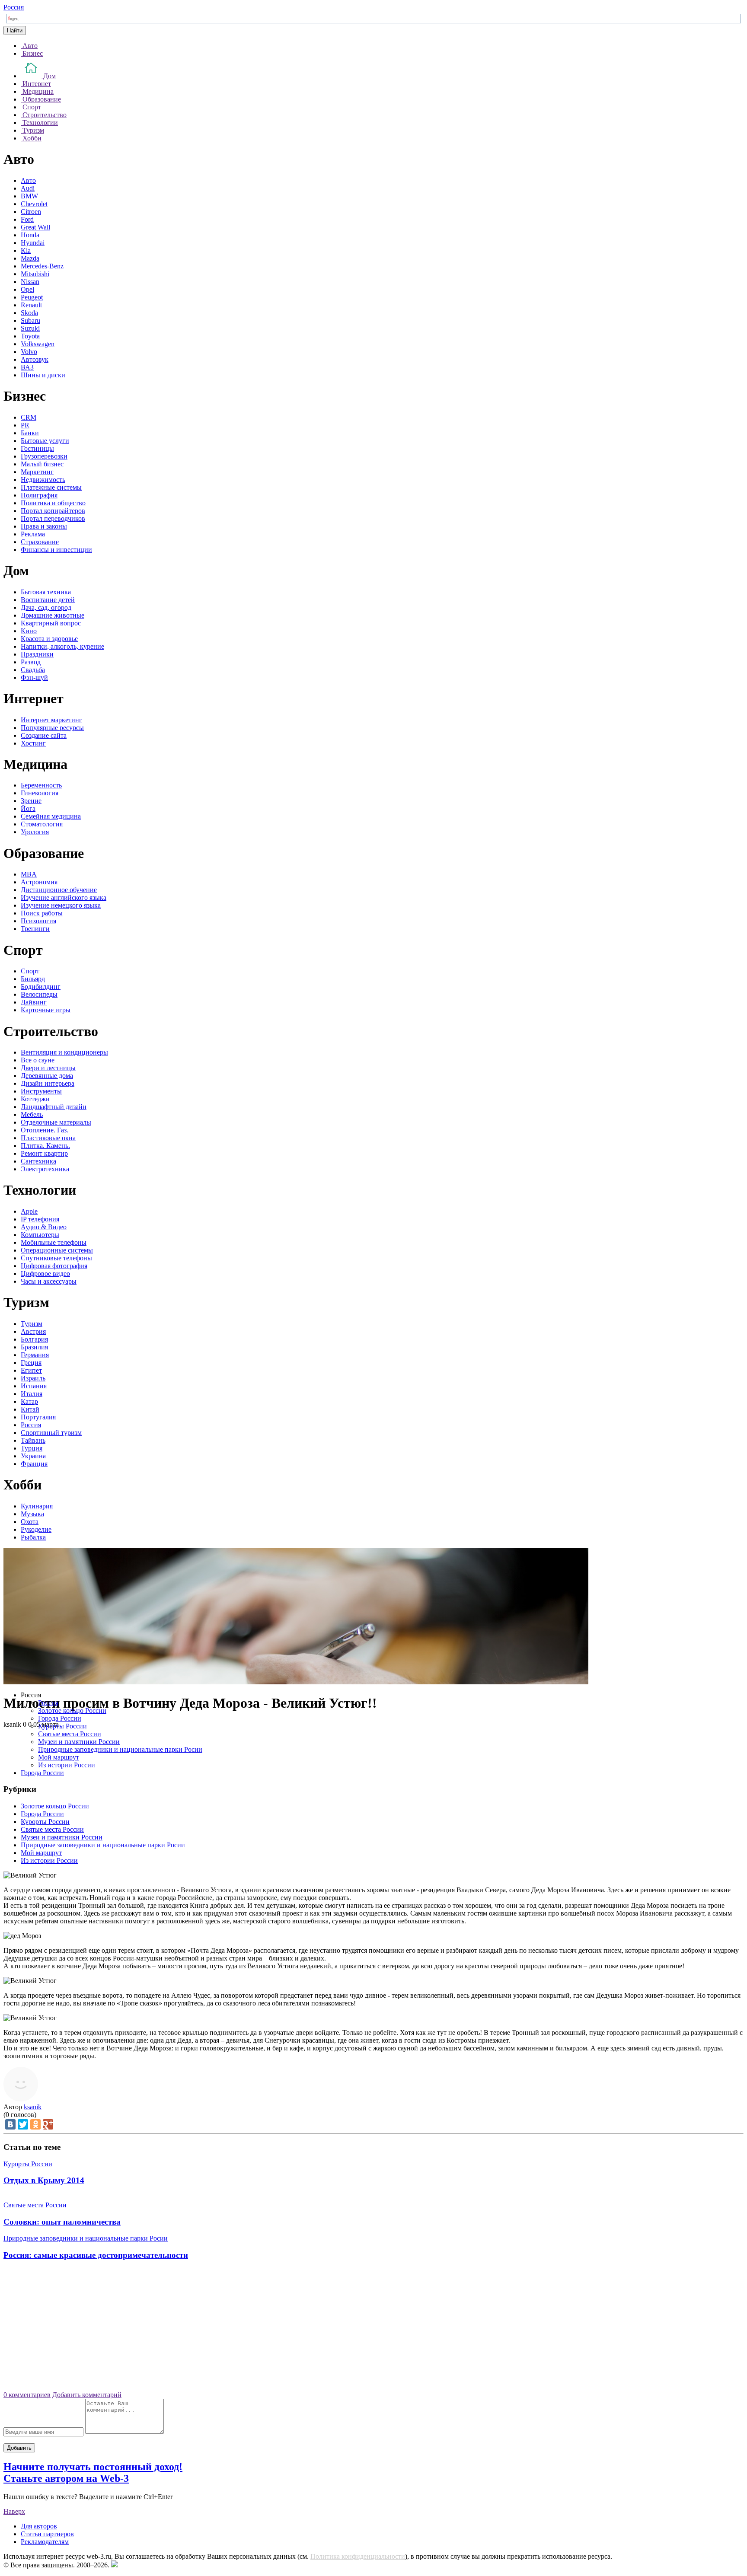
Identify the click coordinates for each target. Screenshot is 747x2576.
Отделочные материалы (56, 1122)
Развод (31, 662)
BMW (29, 196)
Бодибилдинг (41, 987)
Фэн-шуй (34, 677)
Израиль (33, 1378)
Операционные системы (57, 1250)
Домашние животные (53, 615)
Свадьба (33, 670)
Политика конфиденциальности (358, 2556)
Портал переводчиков (53, 518)
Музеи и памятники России (79, 1742)
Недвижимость (43, 480)
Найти (15, 30)
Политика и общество (53, 503)
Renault (31, 305)
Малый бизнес (42, 464)
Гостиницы (37, 448)
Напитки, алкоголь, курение (62, 646)
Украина (33, 1456)
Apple (29, 1211)
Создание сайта (44, 735)
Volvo (29, 352)
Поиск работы (42, 913)
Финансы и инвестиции (56, 550)
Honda (30, 235)
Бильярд (33, 979)
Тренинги (35, 929)
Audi (28, 188)
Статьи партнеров (47, 2534)
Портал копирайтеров (53, 511)
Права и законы (44, 526)
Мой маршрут (59, 1757)
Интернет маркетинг (51, 720)
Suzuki (30, 328)
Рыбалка (33, 1537)
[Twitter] (23, 2124)
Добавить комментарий (87, 2395)
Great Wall (35, 227)
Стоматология (42, 824)
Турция (32, 1448)
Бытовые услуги (45, 441)
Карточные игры (46, 1010)
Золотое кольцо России (72, 1710)
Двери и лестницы (48, 1068)
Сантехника (38, 1161)
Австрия (33, 1331)
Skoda (29, 313)
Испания (34, 1386)
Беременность (41, 785)
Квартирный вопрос (51, 623)
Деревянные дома (47, 1076)
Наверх (14, 2511)
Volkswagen (38, 344)
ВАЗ (27, 367)
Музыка (32, 1514)
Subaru (30, 320)
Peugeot (32, 297)
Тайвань (33, 1440)
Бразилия (34, 1347)
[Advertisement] (373, 2329)
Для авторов (39, 2526)
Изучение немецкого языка (61, 905)
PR (25, 425)
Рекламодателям (45, 2542)
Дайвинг (34, 1002)
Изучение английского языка (64, 897)
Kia (26, 250)
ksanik (33, 2107)
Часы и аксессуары (49, 1281)
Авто (28, 180)
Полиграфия (39, 495)
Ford (27, 219)
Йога (28, 808)
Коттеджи (35, 1099)
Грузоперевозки (44, 456)
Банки (30, 433)
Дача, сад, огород (46, 607)
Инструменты (41, 1091)
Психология (38, 921)
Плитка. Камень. (45, 1146)
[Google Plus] (48, 2124)
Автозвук (35, 359)
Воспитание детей (48, 600)
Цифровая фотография (54, 1266)
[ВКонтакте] (10, 2124)
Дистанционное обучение (59, 890)
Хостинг (33, 743)
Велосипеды (39, 994)
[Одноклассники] (35, 2124)
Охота (30, 1522)
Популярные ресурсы (52, 728)
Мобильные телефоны (54, 1242)
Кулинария (37, 1506)
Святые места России (70, 1734)
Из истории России (67, 1765)
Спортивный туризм (51, 1433)
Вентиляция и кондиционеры (64, 1052)
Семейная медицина (51, 816)
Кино (29, 631)
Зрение (31, 801)
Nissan (30, 282)
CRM (29, 417)
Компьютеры (40, 1235)
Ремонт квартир (44, 1153)
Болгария (34, 1339)
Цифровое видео (45, 1274)
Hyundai (33, 243)
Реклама (33, 534)
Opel (27, 289)
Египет (31, 1370)
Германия (35, 1355)
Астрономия (39, 882)
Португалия (38, 1417)
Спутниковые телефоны (56, 1258)
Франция (34, 1464)
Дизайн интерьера (48, 1083)
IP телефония (40, 1219)
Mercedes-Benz (42, 266)
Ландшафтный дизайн (54, 1107)
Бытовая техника (46, 592)
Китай (30, 1409)
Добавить (19, 2448)
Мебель (32, 1114)
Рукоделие (36, 1529)
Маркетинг (37, 472)
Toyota (30, 336)
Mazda (30, 258)
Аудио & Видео (44, 1227)
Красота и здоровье (49, 639)
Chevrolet (34, 204)
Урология (35, 832)
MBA (29, 874)
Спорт (30, 971)
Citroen (31, 212)
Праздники (37, 654)
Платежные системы (51, 487)
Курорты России (62, 1726)
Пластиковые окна (48, 1138)
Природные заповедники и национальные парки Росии (120, 1749)
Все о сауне (38, 1060)
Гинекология (40, 793)
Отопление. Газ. (45, 1130)
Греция (31, 1363)
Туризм (32, 1324)
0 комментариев (27, 2395)
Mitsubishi (35, 274)
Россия (14, 7)
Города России (60, 1718)
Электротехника (45, 1169)
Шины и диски (43, 375)
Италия (32, 1394)
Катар (29, 1401)
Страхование (40, 542)
